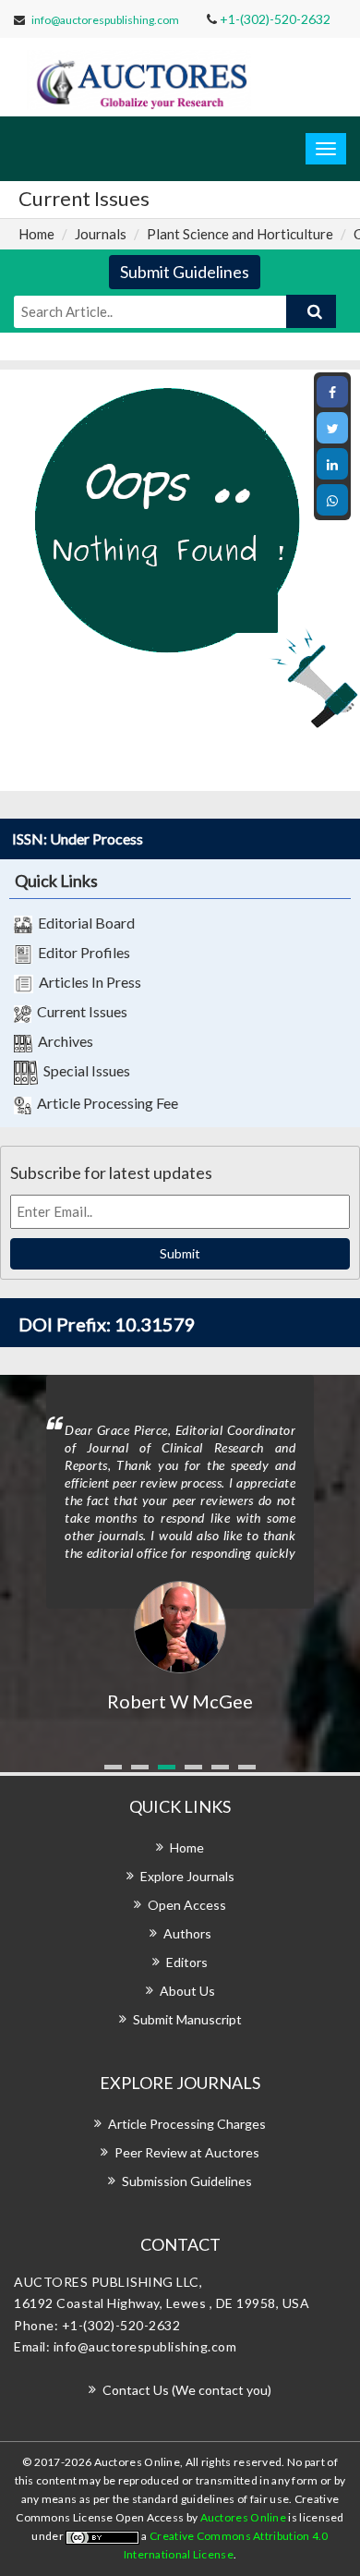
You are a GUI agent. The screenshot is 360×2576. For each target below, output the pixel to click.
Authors (187, 1933)
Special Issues (84, 1070)
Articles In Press (87, 982)
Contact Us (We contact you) (187, 2390)
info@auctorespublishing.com (105, 20)
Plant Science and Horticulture (240, 234)
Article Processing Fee (105, 1103)
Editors (187, 1962)
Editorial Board (84, 923)
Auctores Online (245, 2517)
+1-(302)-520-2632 (275, 19)
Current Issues (79, 1011)
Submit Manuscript (187, 2019)
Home (36, 234)
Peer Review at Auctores (187, 2152)
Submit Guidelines (185, 272)
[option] (180, 1545)
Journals (101, 234)
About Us (187, 1991)
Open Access (187, 1905)
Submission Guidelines (187, 2181)
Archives (63, 1041)
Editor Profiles (81, 952)
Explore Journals (187, 1876)
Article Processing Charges (187, 2124)
